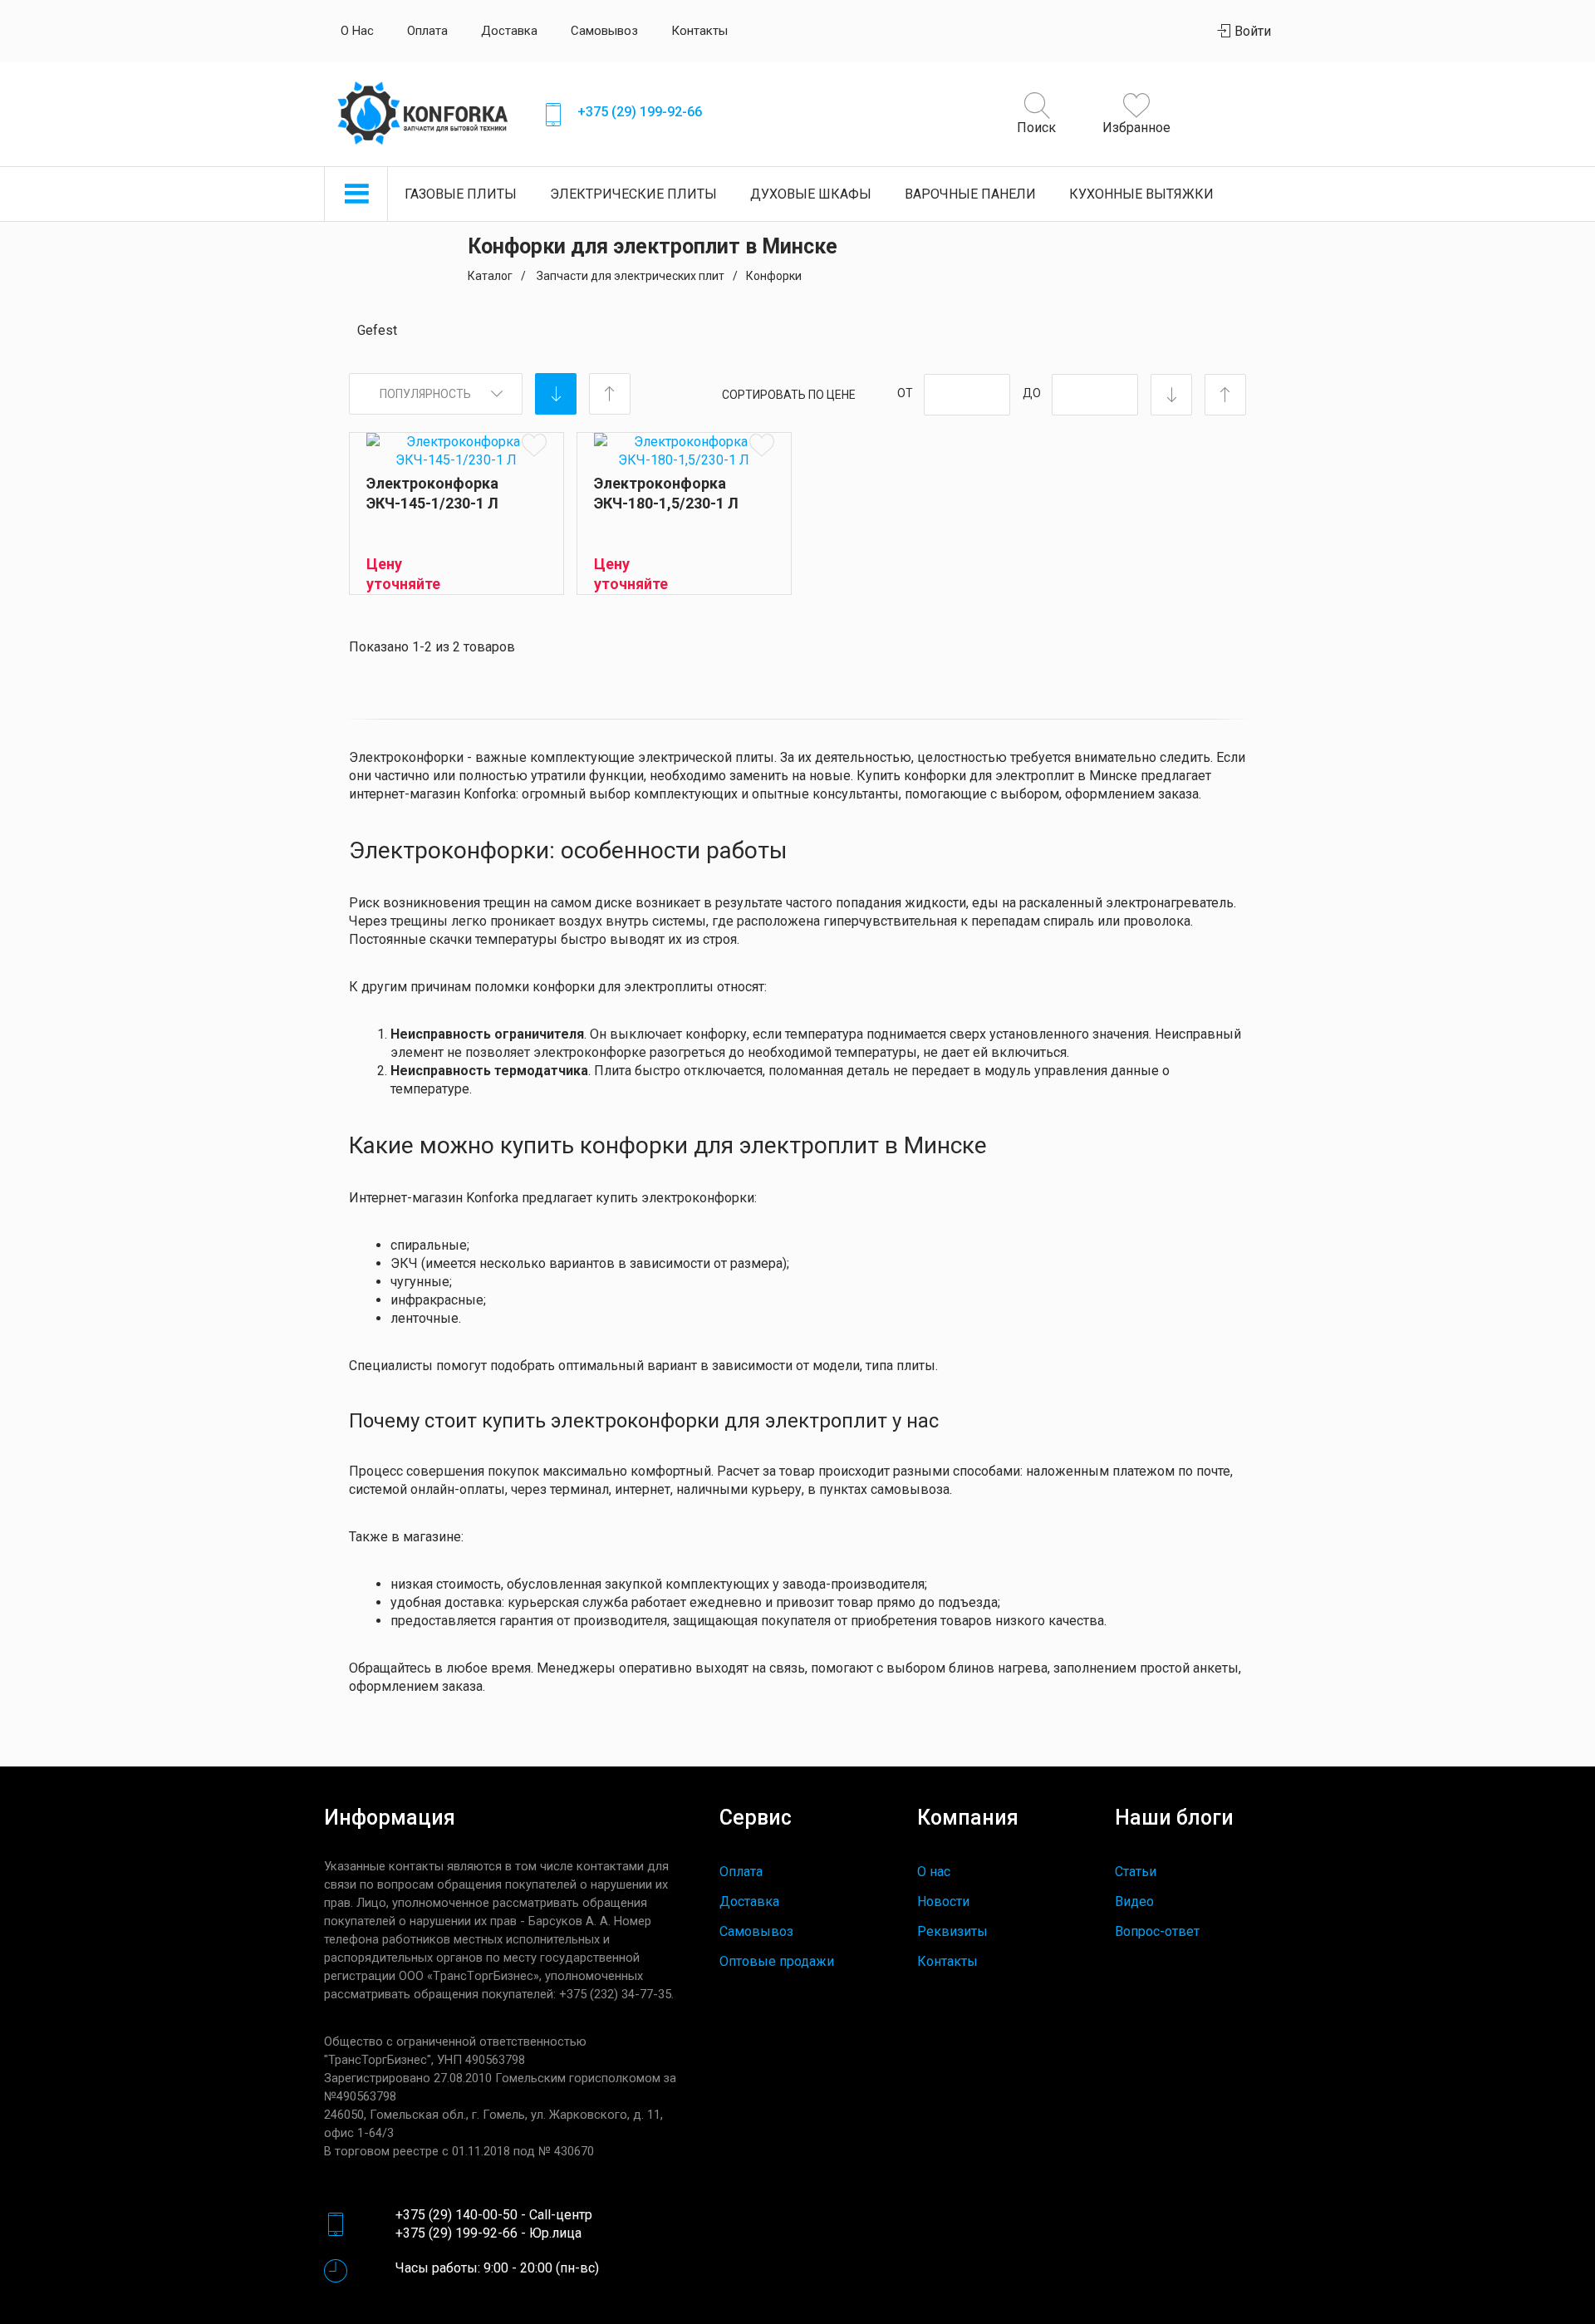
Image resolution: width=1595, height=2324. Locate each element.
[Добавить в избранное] (534, 444)
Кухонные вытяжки (1141, 194)
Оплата (427, 31)
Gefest (377, 330)
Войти (1251, 31)
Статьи (1136, 1872)
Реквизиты (952, 1931)
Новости (943, 1901)
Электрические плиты (633, 194)
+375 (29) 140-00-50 (456, 2215)
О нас (357, 31)
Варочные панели (970, 194)
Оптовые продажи (777, 1961)
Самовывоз (604, 31)
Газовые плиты (461, 194)
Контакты (699, 31)
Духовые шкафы (811, 194)
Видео (1134, 1901)
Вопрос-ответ (1157, 1931)
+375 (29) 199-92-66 (640, 112)
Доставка (509, 31)
